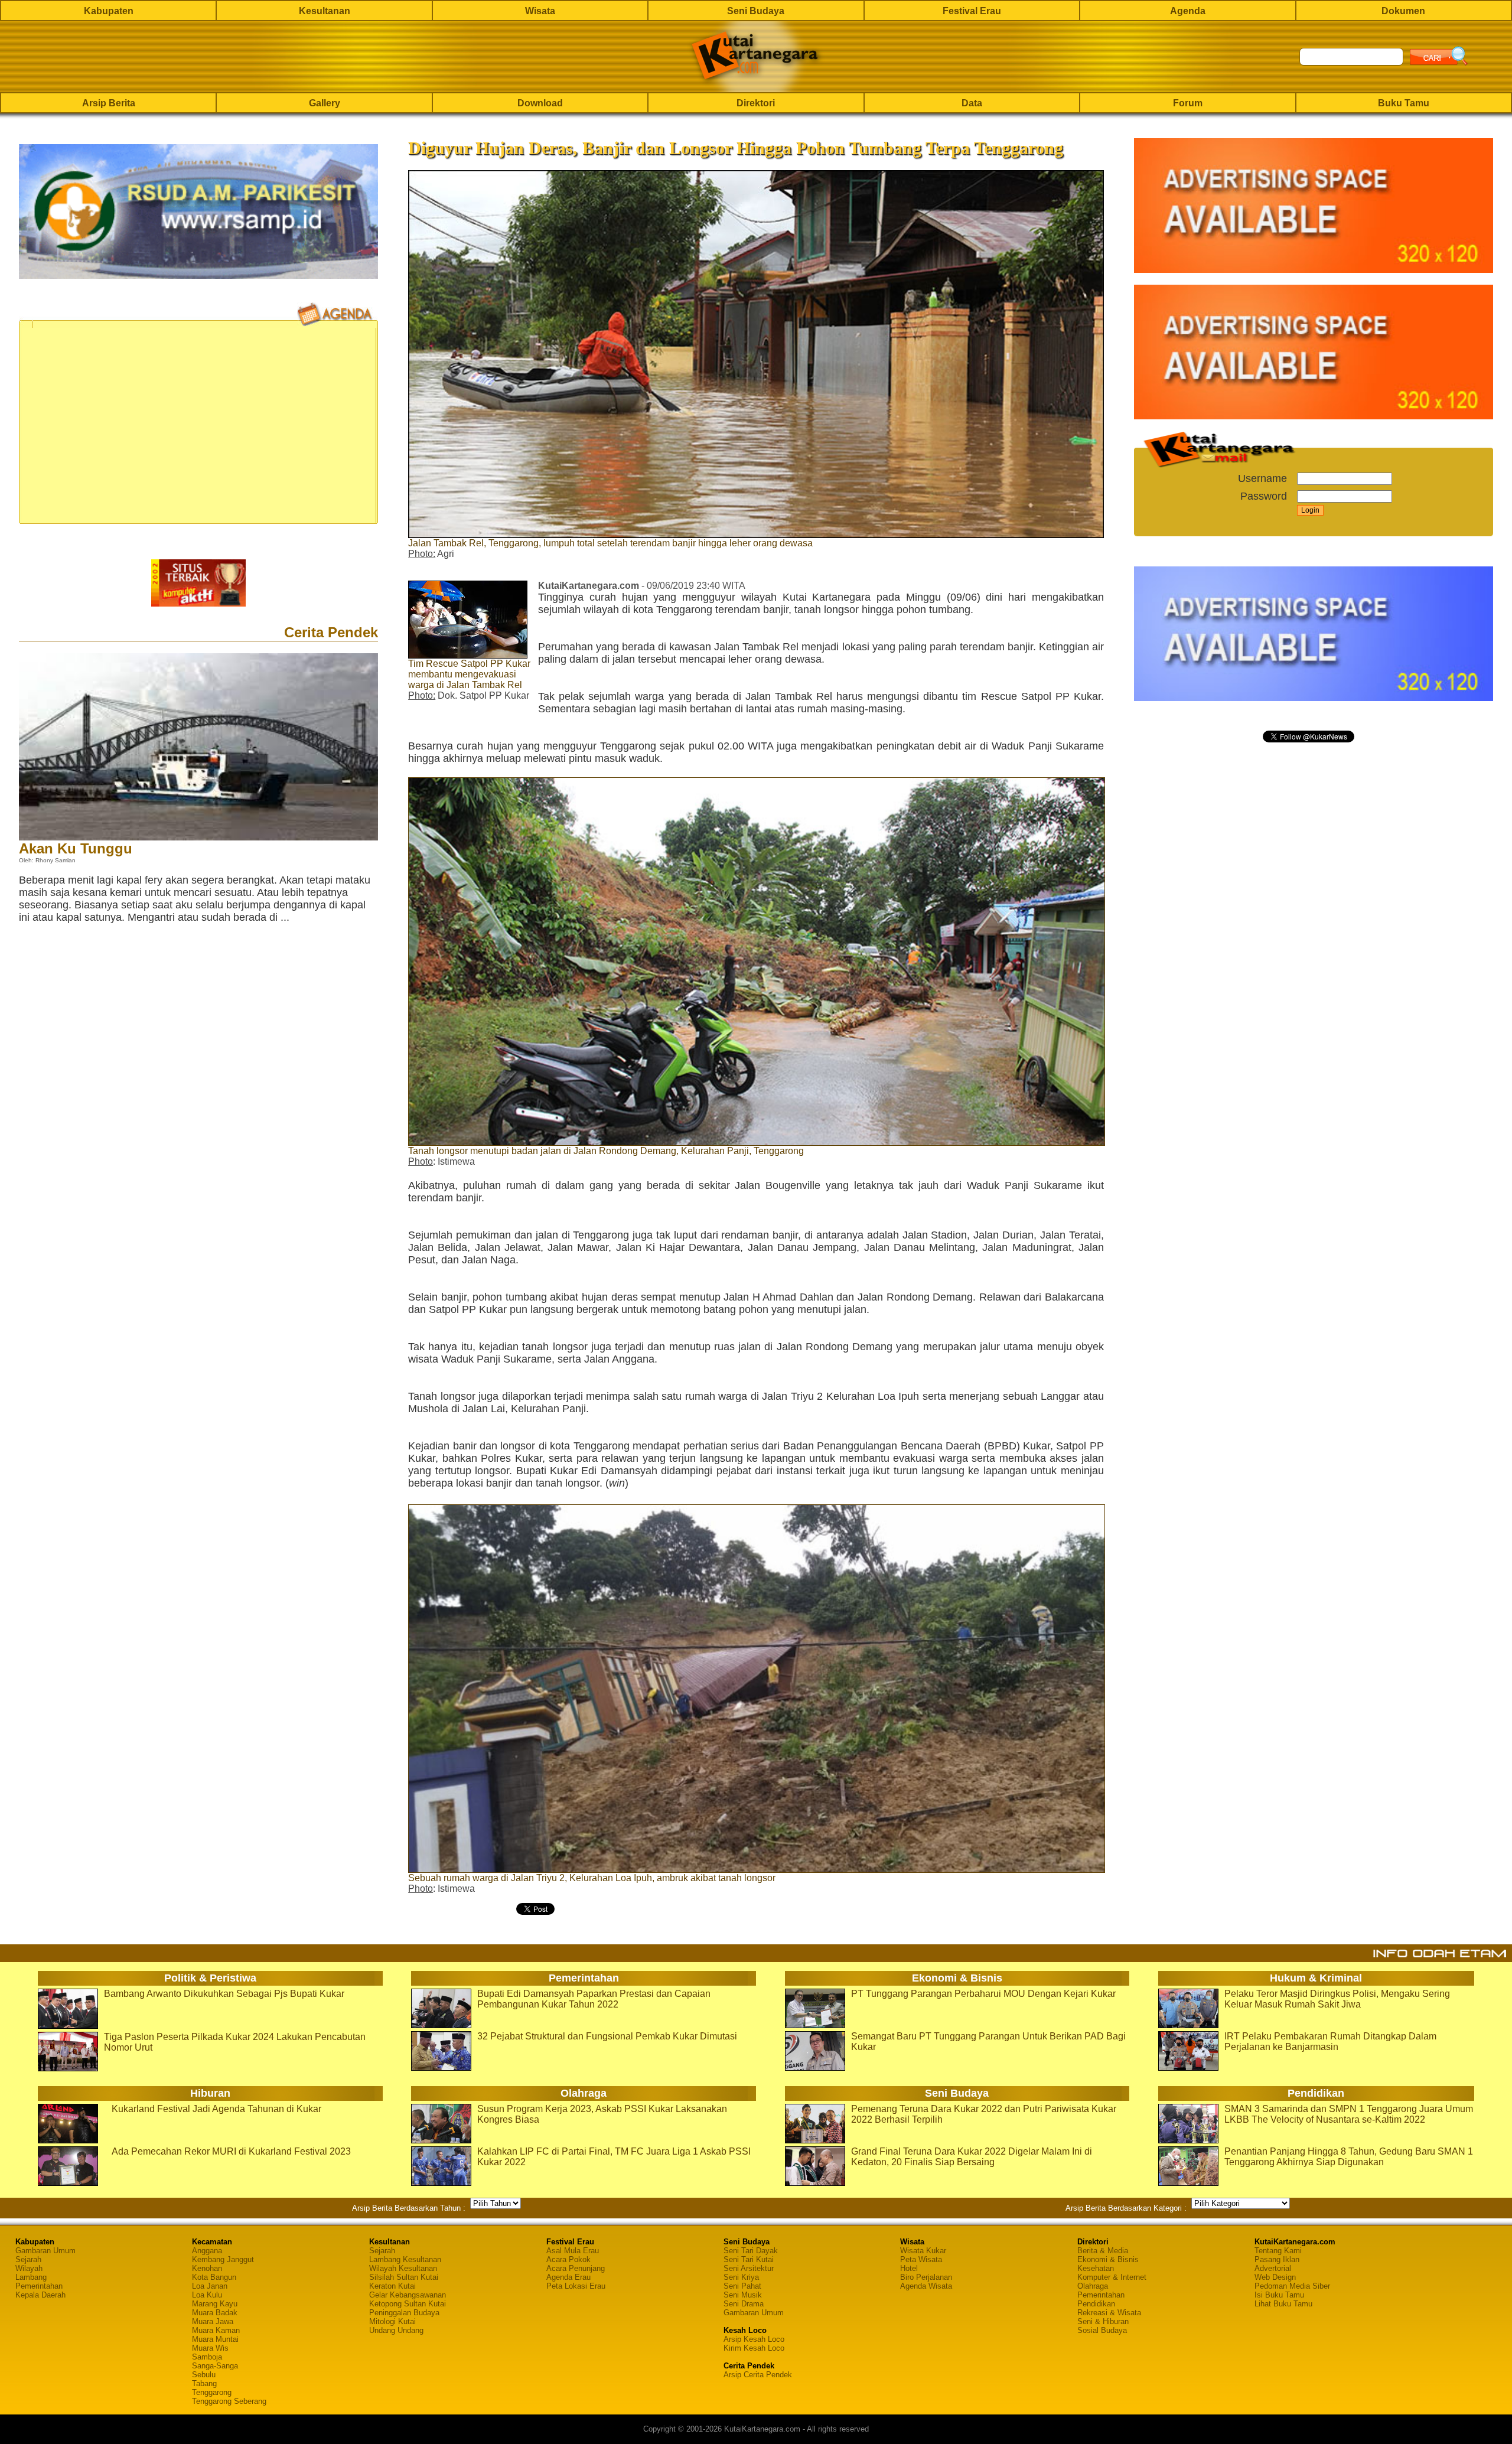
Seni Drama (744, 2304)
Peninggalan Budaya (404, 2313)
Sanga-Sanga (215, 2366)
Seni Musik (743, 2295)
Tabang (204, 2383)
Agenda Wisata (926, 2286)
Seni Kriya (741, 2277)
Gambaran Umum (45, 2251)
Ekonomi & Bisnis (1108, 2259)
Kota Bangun (214, 2277)
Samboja (207, 2357)
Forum (1188, 103)
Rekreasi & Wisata (1109, 2313)
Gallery (325, 103)
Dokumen (1403, 11)
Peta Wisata (921, 2259)
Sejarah (28, 2259)
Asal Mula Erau (573, 2251)
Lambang (31, 2277)
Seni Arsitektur (749, 2268)
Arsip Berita (109, 103)
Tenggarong (212, 2392)
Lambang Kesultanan (405, 2259)
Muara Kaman (216, 2330)
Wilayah (29, 2268)
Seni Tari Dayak (751, 2251)
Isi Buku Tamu (1279, 2295)
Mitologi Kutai (392, 2321)
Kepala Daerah (40, 2295)
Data (972, 103)
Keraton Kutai (392, 2286)
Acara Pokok (568, 2259)
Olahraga (1093, 2286)
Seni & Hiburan (1103, 2321)
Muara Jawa (213, 2321)
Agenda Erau (568, 2277)
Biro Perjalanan (926, 2277)
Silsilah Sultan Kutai (404, 2277)
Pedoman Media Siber (1292, 2286)
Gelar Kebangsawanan (408, 2295)
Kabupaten (109, 11)
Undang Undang (396, 2330)
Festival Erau (972, 11)
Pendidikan (1096, 2304)
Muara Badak (215, 2313)
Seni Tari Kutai (749, 2259)
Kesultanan (325, 11)
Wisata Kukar (923, 2251)
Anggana (207, 2251)
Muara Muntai (215, 2339)
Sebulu (204, 2375)
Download (540, 103)
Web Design (1275, 2277)
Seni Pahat (742, 2286)
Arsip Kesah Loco (754, 2339)
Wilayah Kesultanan (403, 2268)
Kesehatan (1096, 2268)
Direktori (756, 103)
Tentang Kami (1278, 2251)
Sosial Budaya (1102, 2330)
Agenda (1188, 11)
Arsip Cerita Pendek (758, 2375)
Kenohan (207, 2268)
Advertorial (1273, 2268)
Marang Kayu (215, 2304)
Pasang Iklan (1277, 2259)
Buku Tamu (1404, 103)
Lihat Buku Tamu (1283, 2304)
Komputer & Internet (1112, 2277)
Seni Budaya (756, 11)
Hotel (909, 2268)
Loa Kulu (207, 2295)
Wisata (540, 11)
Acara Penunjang (576, 2268)
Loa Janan (210, 2286)
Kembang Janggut (223, 2259)
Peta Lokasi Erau (576, 2286)
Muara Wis (210, 2348)
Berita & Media (1103, 2251)
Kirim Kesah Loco (754, 2348)
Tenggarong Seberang (229, 2401)
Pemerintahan (39, 2286)
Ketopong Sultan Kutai (408, 2304)
